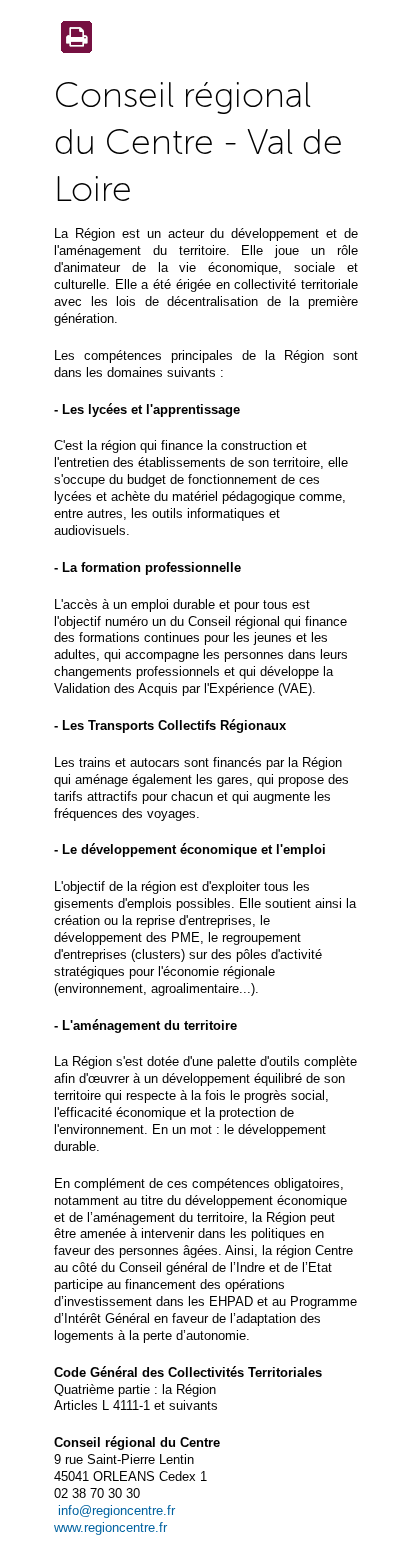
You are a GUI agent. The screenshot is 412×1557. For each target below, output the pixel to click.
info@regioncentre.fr (116, 1510)
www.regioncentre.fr (110, 1527)
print (73, 39)
